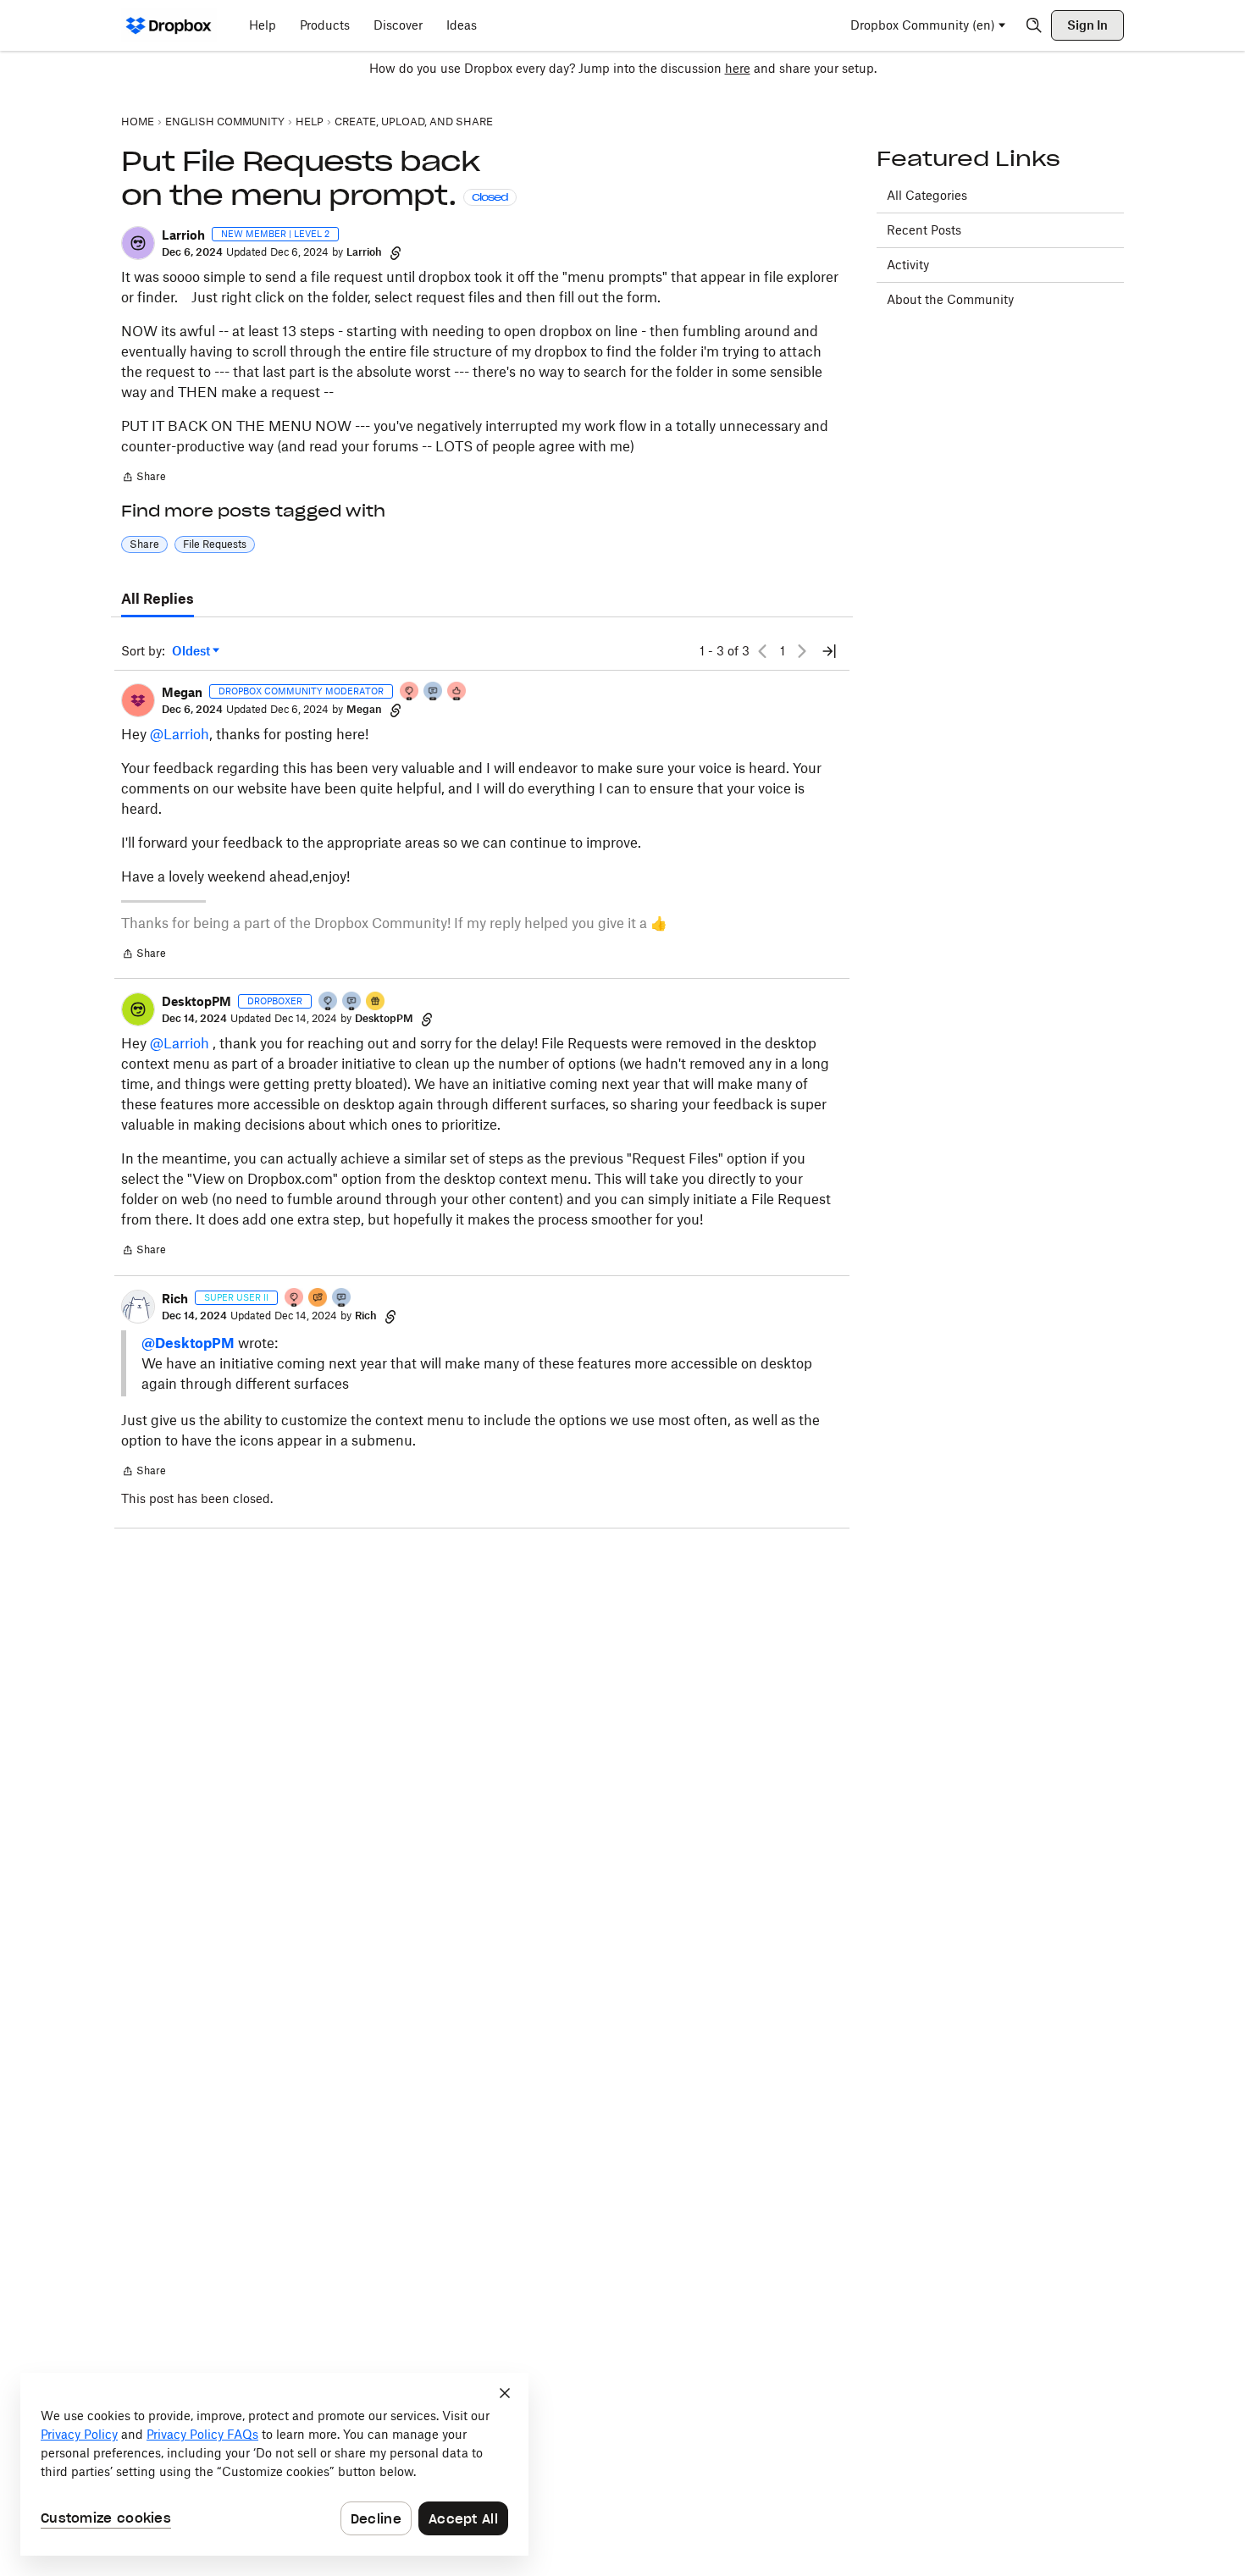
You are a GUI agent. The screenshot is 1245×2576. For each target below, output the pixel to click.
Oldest (192, 652)
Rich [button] (175, 1299)
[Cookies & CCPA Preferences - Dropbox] (274, 2464)
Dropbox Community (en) (923, 25)
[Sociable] (434, 692)
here (738, 68)
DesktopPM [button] (196, 1001)
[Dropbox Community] (169, 25)
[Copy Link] (396, 252)
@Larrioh (180, 734)
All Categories (927, 195)
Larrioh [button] (183, 235)
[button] (138, 243)
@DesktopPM (188, 1343)
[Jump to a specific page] (829, 651)
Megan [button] (182, 692)
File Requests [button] (215, 544)
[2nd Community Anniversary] (329, 1002)
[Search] (1034, 25)
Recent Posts (924, 230)
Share (144, 478)
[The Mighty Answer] (318, 1299)
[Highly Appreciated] (457, 692)
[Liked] (376, 1002)
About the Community (950, 299)
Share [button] (144, 544)
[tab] (158, 600)
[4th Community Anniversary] (410, 692)
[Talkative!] (352, 1002)
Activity (908, 265)
